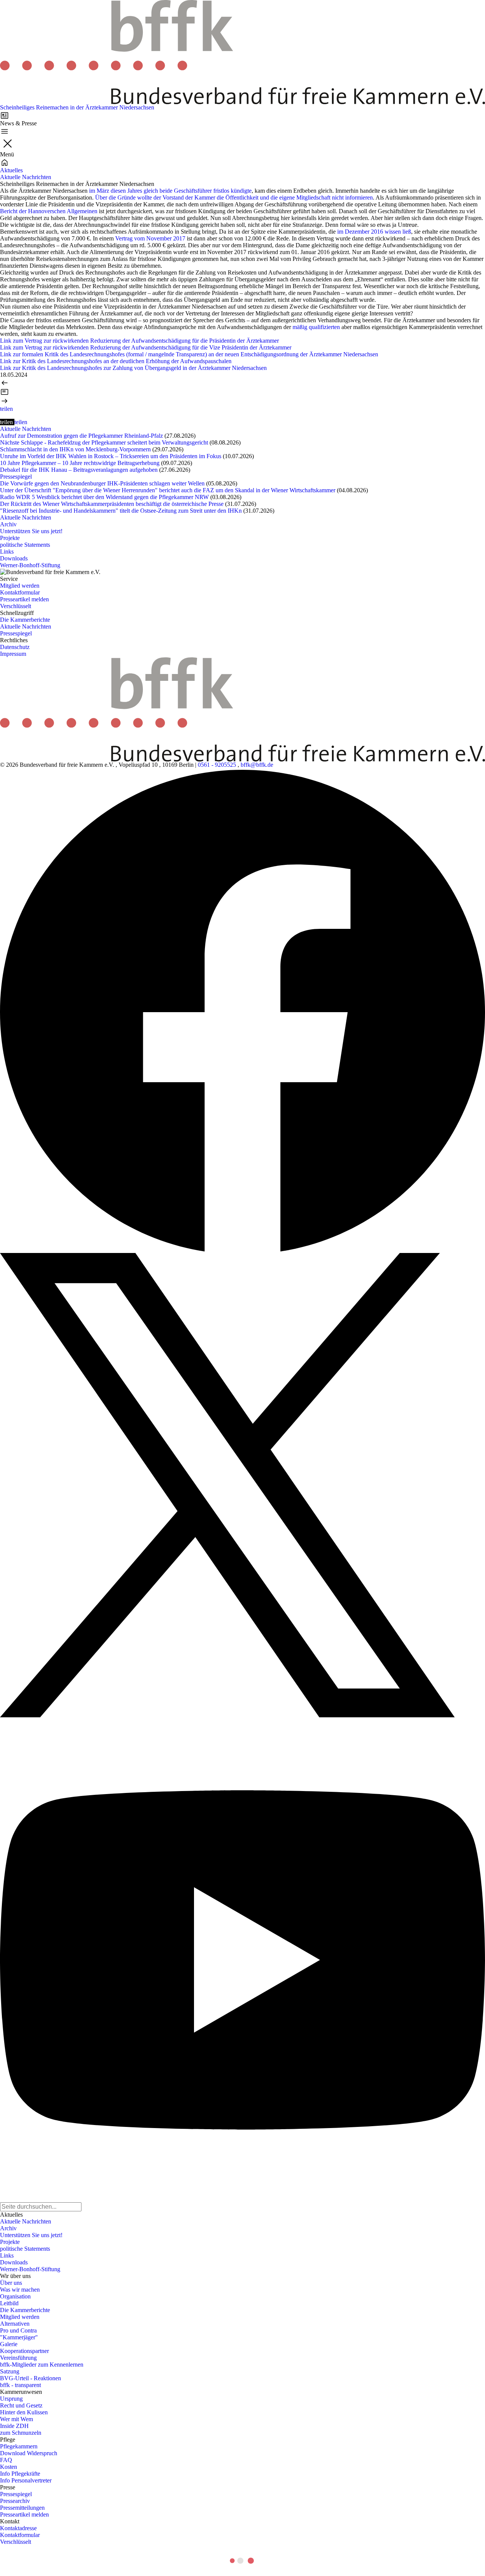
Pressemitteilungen (22, 2508)
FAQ (6, 2460)
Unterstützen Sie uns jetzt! (31, 531)
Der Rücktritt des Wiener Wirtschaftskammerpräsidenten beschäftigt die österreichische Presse (112, 504)
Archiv (8, 524)
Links (7, 552)
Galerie (9, 2344)
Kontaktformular (20, 592)
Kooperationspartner (24, 2351)
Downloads (14, 558)
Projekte (10, 538)
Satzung (10, 2371)
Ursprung (11, 2399)
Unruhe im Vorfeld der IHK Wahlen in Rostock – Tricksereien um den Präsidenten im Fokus (111, 456)
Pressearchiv (15, 2501)
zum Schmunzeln (21, 2433)
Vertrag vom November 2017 (150, 238)
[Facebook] (242, 1011)
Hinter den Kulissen (24, 2412)
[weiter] (242, 401)
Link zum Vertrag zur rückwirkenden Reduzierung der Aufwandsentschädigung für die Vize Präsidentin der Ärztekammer (146, 347)
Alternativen (15, 2324)
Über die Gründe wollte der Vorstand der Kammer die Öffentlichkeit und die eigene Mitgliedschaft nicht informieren (234, 197)
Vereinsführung (18, 2358)
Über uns (11, 2283)
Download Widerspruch (29, 2453)
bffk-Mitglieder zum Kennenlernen (42, 2365)
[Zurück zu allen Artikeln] (242, 392)
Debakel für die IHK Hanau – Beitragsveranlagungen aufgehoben (79, 470)
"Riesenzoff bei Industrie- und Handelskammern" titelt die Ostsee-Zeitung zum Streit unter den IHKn (121, 511)
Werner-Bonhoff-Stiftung (30, 565)
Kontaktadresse (18, 2528)
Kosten (9, 2467)
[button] (6, 409)
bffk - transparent (20, 2385)
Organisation (15, 2296)
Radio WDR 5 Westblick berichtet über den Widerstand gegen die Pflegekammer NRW (104, 497)
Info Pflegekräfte (20, 2474)
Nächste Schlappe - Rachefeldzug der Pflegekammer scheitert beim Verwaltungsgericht (104, 442)
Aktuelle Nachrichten (26, 177)
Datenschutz (15, 647)
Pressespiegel (16, 477)
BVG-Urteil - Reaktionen (31, 2378)
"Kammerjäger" (19, 2337)
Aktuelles (11, 170)
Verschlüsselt (16, 606)
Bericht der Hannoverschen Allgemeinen (49, 211)
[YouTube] (242, 1960)
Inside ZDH (14, 2426)
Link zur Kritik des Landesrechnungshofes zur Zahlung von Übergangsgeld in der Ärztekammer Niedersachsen (133, 368)
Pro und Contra (18, 2330)
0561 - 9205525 (217, 765)
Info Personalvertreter (26, 2480)
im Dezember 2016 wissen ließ (373, 232)
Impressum (13, 654)
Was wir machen (20, 2290)
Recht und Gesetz (21, 2405)
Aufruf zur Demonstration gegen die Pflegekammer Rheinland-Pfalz (81, 436)
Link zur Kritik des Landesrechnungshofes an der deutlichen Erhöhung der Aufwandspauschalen (116, 361)
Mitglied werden (20, 586)
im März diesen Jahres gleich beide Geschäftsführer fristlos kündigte (170, 191)
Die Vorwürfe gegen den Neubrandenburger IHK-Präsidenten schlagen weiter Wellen (102, 483)
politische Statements (25, 545)
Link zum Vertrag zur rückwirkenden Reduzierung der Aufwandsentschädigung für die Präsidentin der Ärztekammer (139, 341)
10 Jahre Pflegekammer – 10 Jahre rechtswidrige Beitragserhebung (80, 463)
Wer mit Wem (16, 2419)
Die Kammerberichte (25, 620)
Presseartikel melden (24, 599)
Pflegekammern (19, 2446)
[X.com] (242, 1485)
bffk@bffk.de (257, 765)
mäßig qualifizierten (316, 327)
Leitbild (9, 2303)
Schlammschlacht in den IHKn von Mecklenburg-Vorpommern (75, 449)
